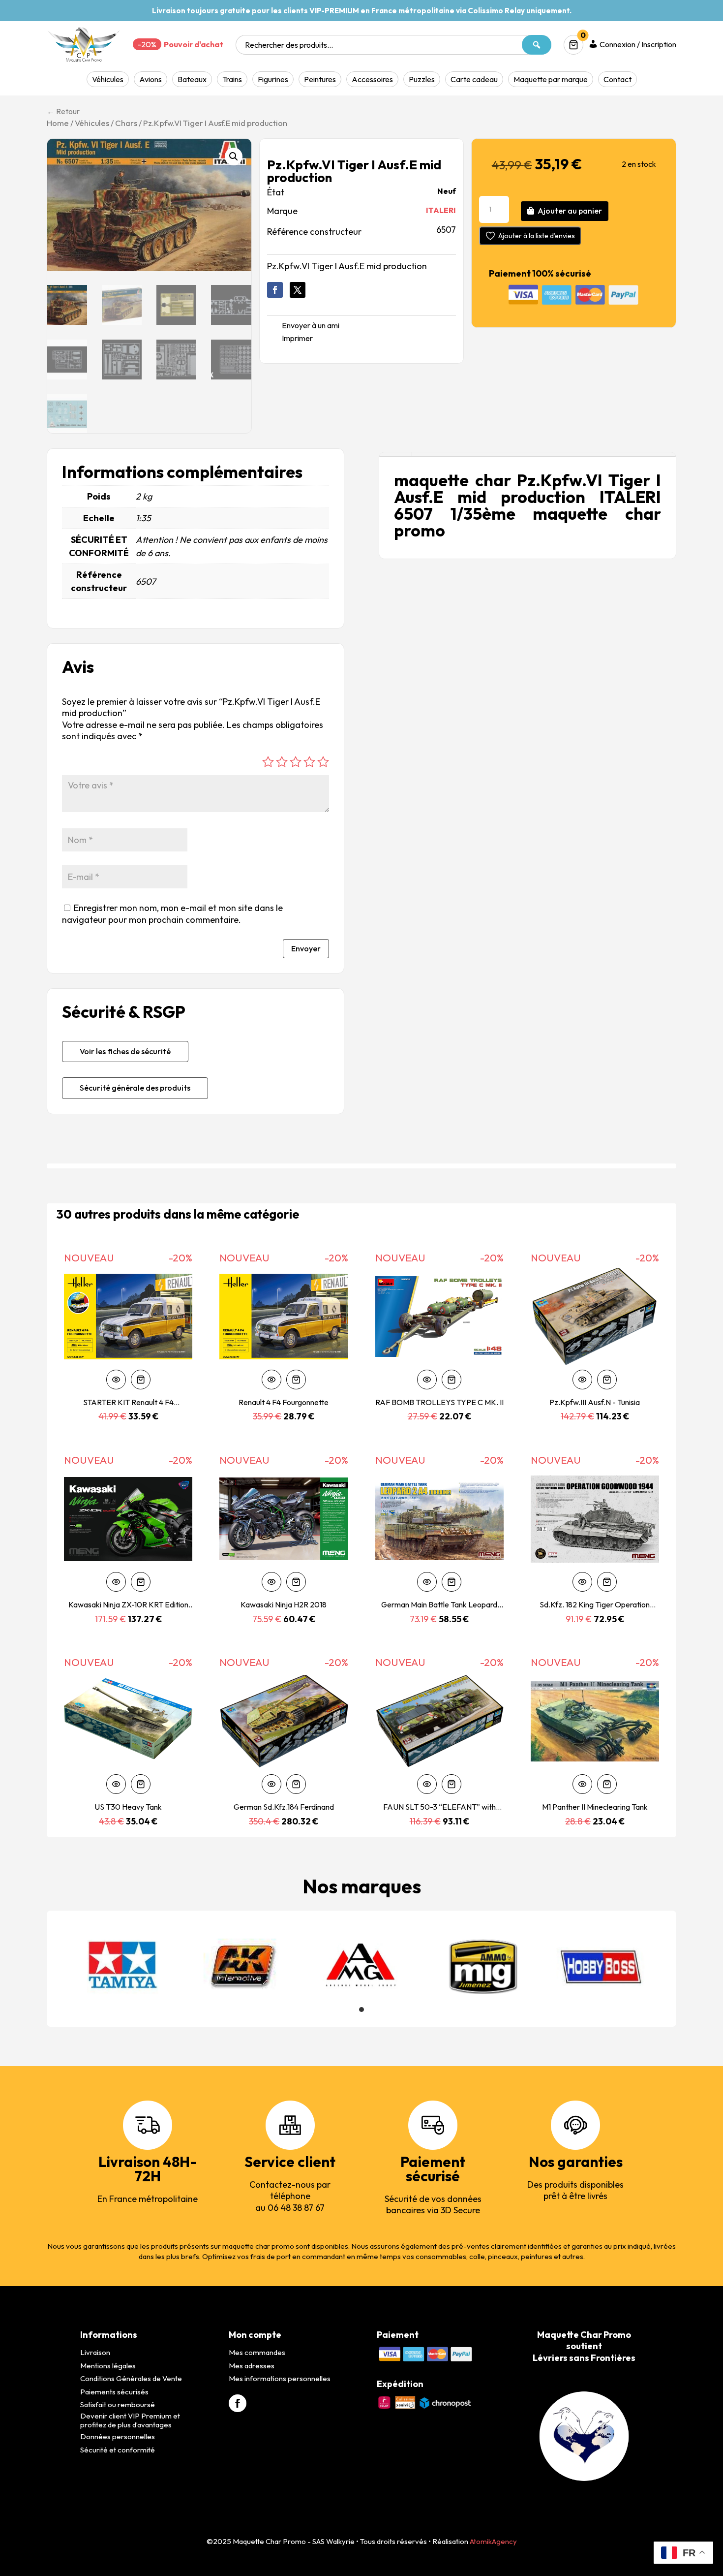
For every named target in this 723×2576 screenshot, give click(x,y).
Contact (618, 79)
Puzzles (422, 79)
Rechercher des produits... (289, 45)
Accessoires (372, 79)
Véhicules (108, 79)
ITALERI (441, 210)
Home (58, 123)
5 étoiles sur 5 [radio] (323, 762)
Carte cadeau (474, 79)
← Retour (63, 111)
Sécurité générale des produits (135, 1088)
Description (395, 455)
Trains (232, 79)
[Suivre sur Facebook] (275, 290)
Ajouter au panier (570, 211)
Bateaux (192, 79)
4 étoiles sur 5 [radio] (309, 762)
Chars (126, 123)
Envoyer (306, 948)
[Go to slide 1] (361, 2010)
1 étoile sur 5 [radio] (268, 762)
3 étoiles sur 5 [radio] (296, 762)
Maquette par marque (551, 79)
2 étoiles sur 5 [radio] (282, 762)
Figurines (273, 79)
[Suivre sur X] (298, 290)
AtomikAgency (493, 2541)
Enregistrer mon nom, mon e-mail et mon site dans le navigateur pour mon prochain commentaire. (172, 913)
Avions (151, 79)
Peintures (320, 79)
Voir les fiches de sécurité (125, 1051)
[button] (234, 157)
